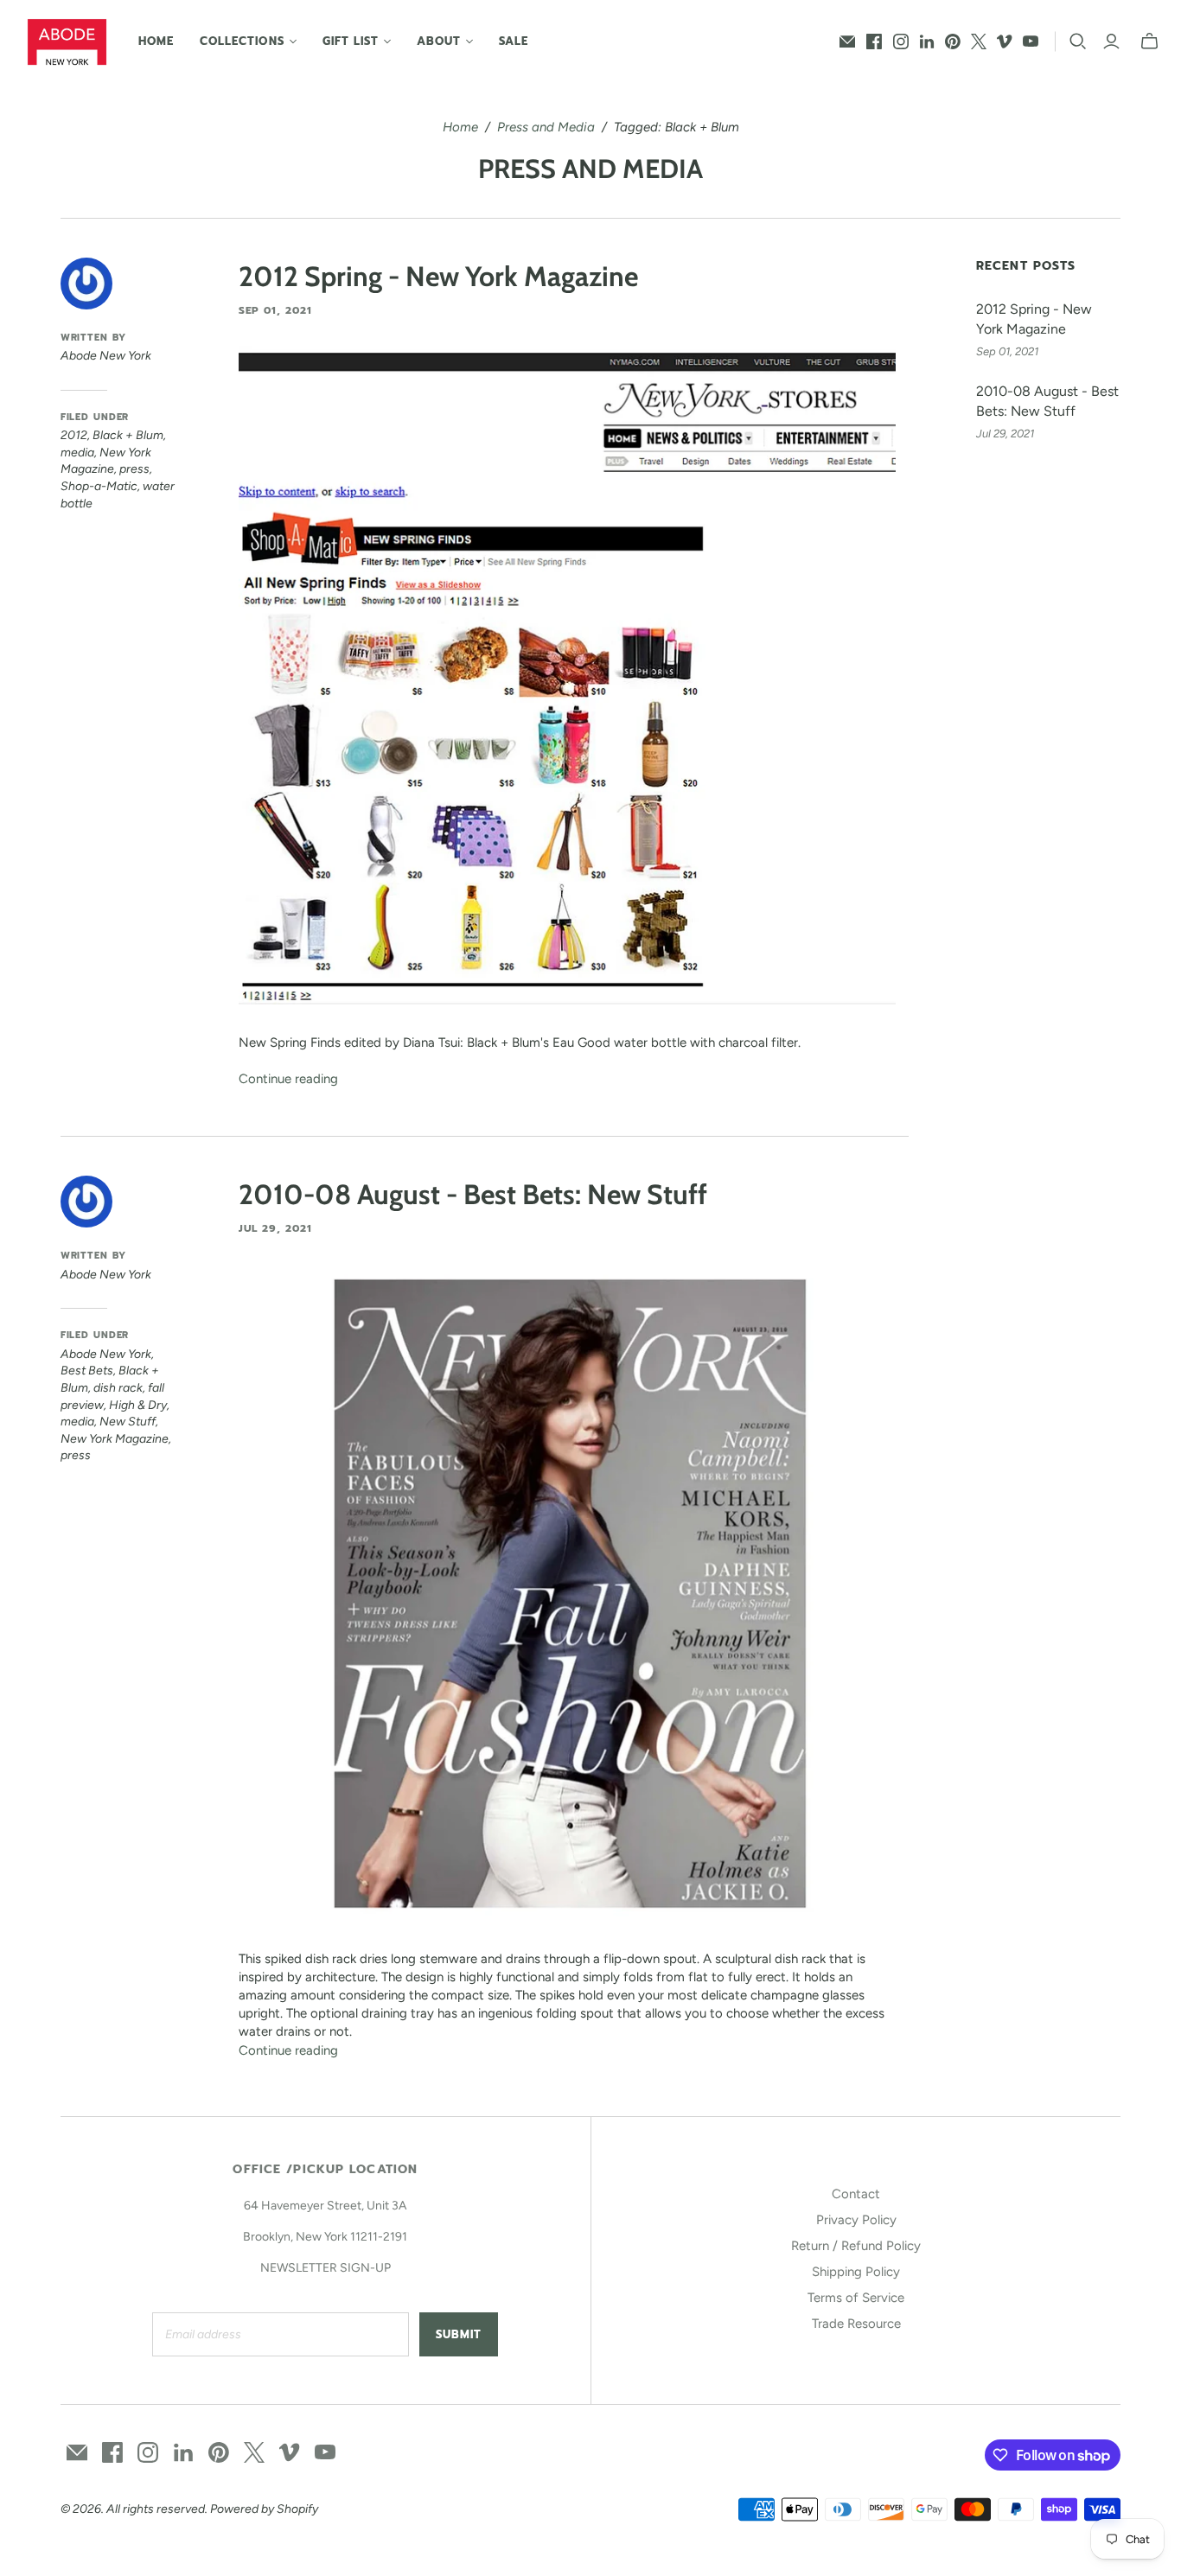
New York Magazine (115, 1439)
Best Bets (87, 1371)
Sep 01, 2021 (276, 310)
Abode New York (106, 1354)
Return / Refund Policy (856, 2246)
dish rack (118, 1388)
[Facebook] (874, 41)
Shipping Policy (856, 2272)
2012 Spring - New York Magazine (438, 276)
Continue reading (288, 1079)
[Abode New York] (67, 42)
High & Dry (138, 1405)
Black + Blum (128, 435)
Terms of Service (856, 2298)
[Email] (847, 41)
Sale (514, 41)
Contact (856, 2194)
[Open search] (1078, 41)
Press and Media (546, 127)
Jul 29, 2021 (276, 1228)
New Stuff (128, 1422)
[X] (979, 41)
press (134, 469)
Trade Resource (856, 2324)
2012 (74, 435)
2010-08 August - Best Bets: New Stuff (473, 1194)
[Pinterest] (953, 41)
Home (156, 41)
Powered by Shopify (264, 2509)
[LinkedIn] (927, 41)
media (77, 453)
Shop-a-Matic (99, 486)
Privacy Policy (856, 2220)
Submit (459, 2334)
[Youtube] (1031, 41)
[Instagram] (901, 41)
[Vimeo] (1005, 41)
